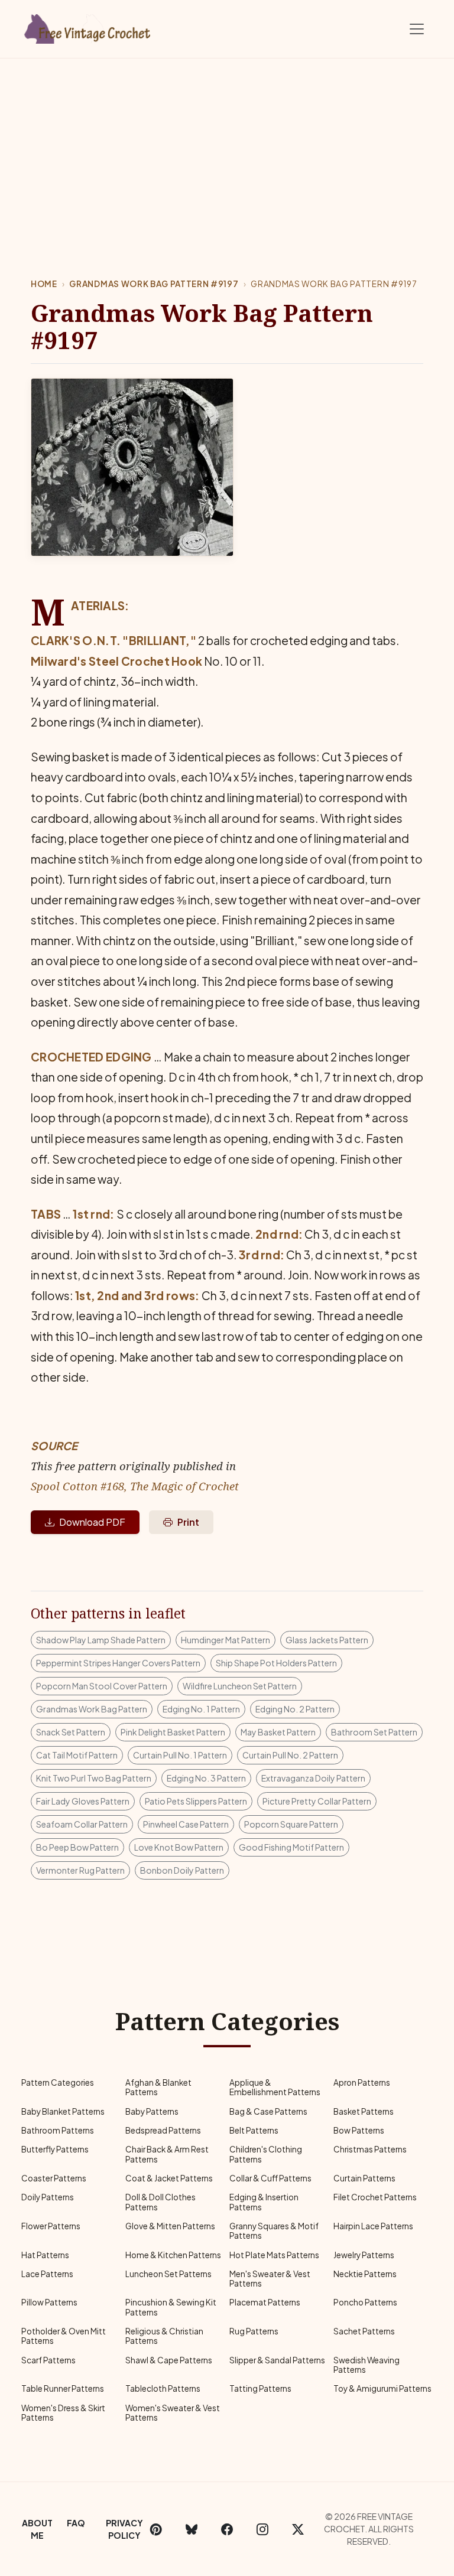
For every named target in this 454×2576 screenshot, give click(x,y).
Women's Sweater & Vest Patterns (173, 2413)
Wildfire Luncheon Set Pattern (240, 1686)
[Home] (88, 27)
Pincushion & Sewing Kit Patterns (171, 2307)
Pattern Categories (58, 2082)
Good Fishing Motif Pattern (291, 1847)
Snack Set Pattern (71, 1732)
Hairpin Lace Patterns (373, 2226)
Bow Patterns (359, 2130)
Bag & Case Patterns (268, 2111)
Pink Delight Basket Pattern (173, 1732)
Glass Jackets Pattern (327, 1640)
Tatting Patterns (260, 2388)
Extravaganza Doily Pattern (313, 1778)
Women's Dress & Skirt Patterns (63, 2413)
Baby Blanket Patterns (63, 2111)
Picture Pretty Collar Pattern (317, 1801)
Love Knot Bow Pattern (179, 1847)
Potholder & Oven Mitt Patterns (64, 2336)
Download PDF (92, 1522)
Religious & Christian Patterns (164, 2336)
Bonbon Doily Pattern (182, 1870)
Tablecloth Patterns (163, 2388)
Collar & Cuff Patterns (270, 2178)
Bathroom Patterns (58, 2130)
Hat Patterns (45, 2255)
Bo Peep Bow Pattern (77, 1847)
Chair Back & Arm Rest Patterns (167, 2154)
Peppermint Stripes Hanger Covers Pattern (118, 1663)
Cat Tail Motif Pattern (77, 1755)
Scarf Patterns (48, 2360)
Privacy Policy (124, 2529)
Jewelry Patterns (364, 2255)
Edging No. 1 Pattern (201, 1709)
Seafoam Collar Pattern (82, 1824)
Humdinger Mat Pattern (226, 1640)
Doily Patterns (48, 2197)
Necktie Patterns (365, 2274)
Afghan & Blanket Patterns (158, 2087)
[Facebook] (227, 2529)
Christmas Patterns (370, 2149)
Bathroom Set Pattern (374, 1732)
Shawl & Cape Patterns (169, 2360)
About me (37, 2529)
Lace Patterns (47, 2274)
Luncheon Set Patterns (168, 2274)
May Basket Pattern (278, 1732)
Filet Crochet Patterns (375, 2197)
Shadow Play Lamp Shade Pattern (101, 1640)
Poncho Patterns (365, 2302)
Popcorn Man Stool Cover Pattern (102, 1686)
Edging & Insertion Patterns (264, 2202)
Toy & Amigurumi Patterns (382, 2388)
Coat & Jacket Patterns (169, 2178)
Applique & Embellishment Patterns (275, 2087)
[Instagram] (262, 2529)
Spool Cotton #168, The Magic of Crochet (135, 1486)
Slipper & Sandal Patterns (277, 2360)
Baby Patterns (152, 2111)
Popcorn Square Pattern (291, 1824)
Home (44, 284)
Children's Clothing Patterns (266, 2154)
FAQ (76, 2523)
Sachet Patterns (364, 2331)
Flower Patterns (51, 2226)
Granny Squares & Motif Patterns (274, 2231)
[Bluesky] (192, 2529)
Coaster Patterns (54, 2178)
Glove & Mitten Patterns (170, 2226)
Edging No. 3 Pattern (206, 1778)
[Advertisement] (227, 147)
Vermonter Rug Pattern (80, 1870)
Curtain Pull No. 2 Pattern (290, 1755)
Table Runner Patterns (63, 2388)
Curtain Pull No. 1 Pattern (180, 1755)
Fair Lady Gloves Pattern (83, 1801)
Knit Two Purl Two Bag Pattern (94, 1778)
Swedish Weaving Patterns (367, 2365)
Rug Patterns (254, 2331)
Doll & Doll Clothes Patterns (160, 2202)
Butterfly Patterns (55, 2149)
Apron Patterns (362, 2082)
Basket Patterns (364, 2111)
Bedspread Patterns (163, 2130)
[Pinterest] (156, 2529)
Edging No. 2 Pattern (295, 1709)
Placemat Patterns (265, 2302)
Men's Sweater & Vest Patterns (270, 2279)
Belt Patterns (254, 2130)
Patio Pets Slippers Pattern (196, 1801)
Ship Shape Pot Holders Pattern (276, 1663)
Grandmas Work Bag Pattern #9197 (154, 284)
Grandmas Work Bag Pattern (92, 1709)
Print (188, 1522)
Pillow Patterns (49, 2302)
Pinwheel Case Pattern (186, 1824)
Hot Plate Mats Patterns (274, 2255)
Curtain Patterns (364, 2178)
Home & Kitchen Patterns (173, 2255)
